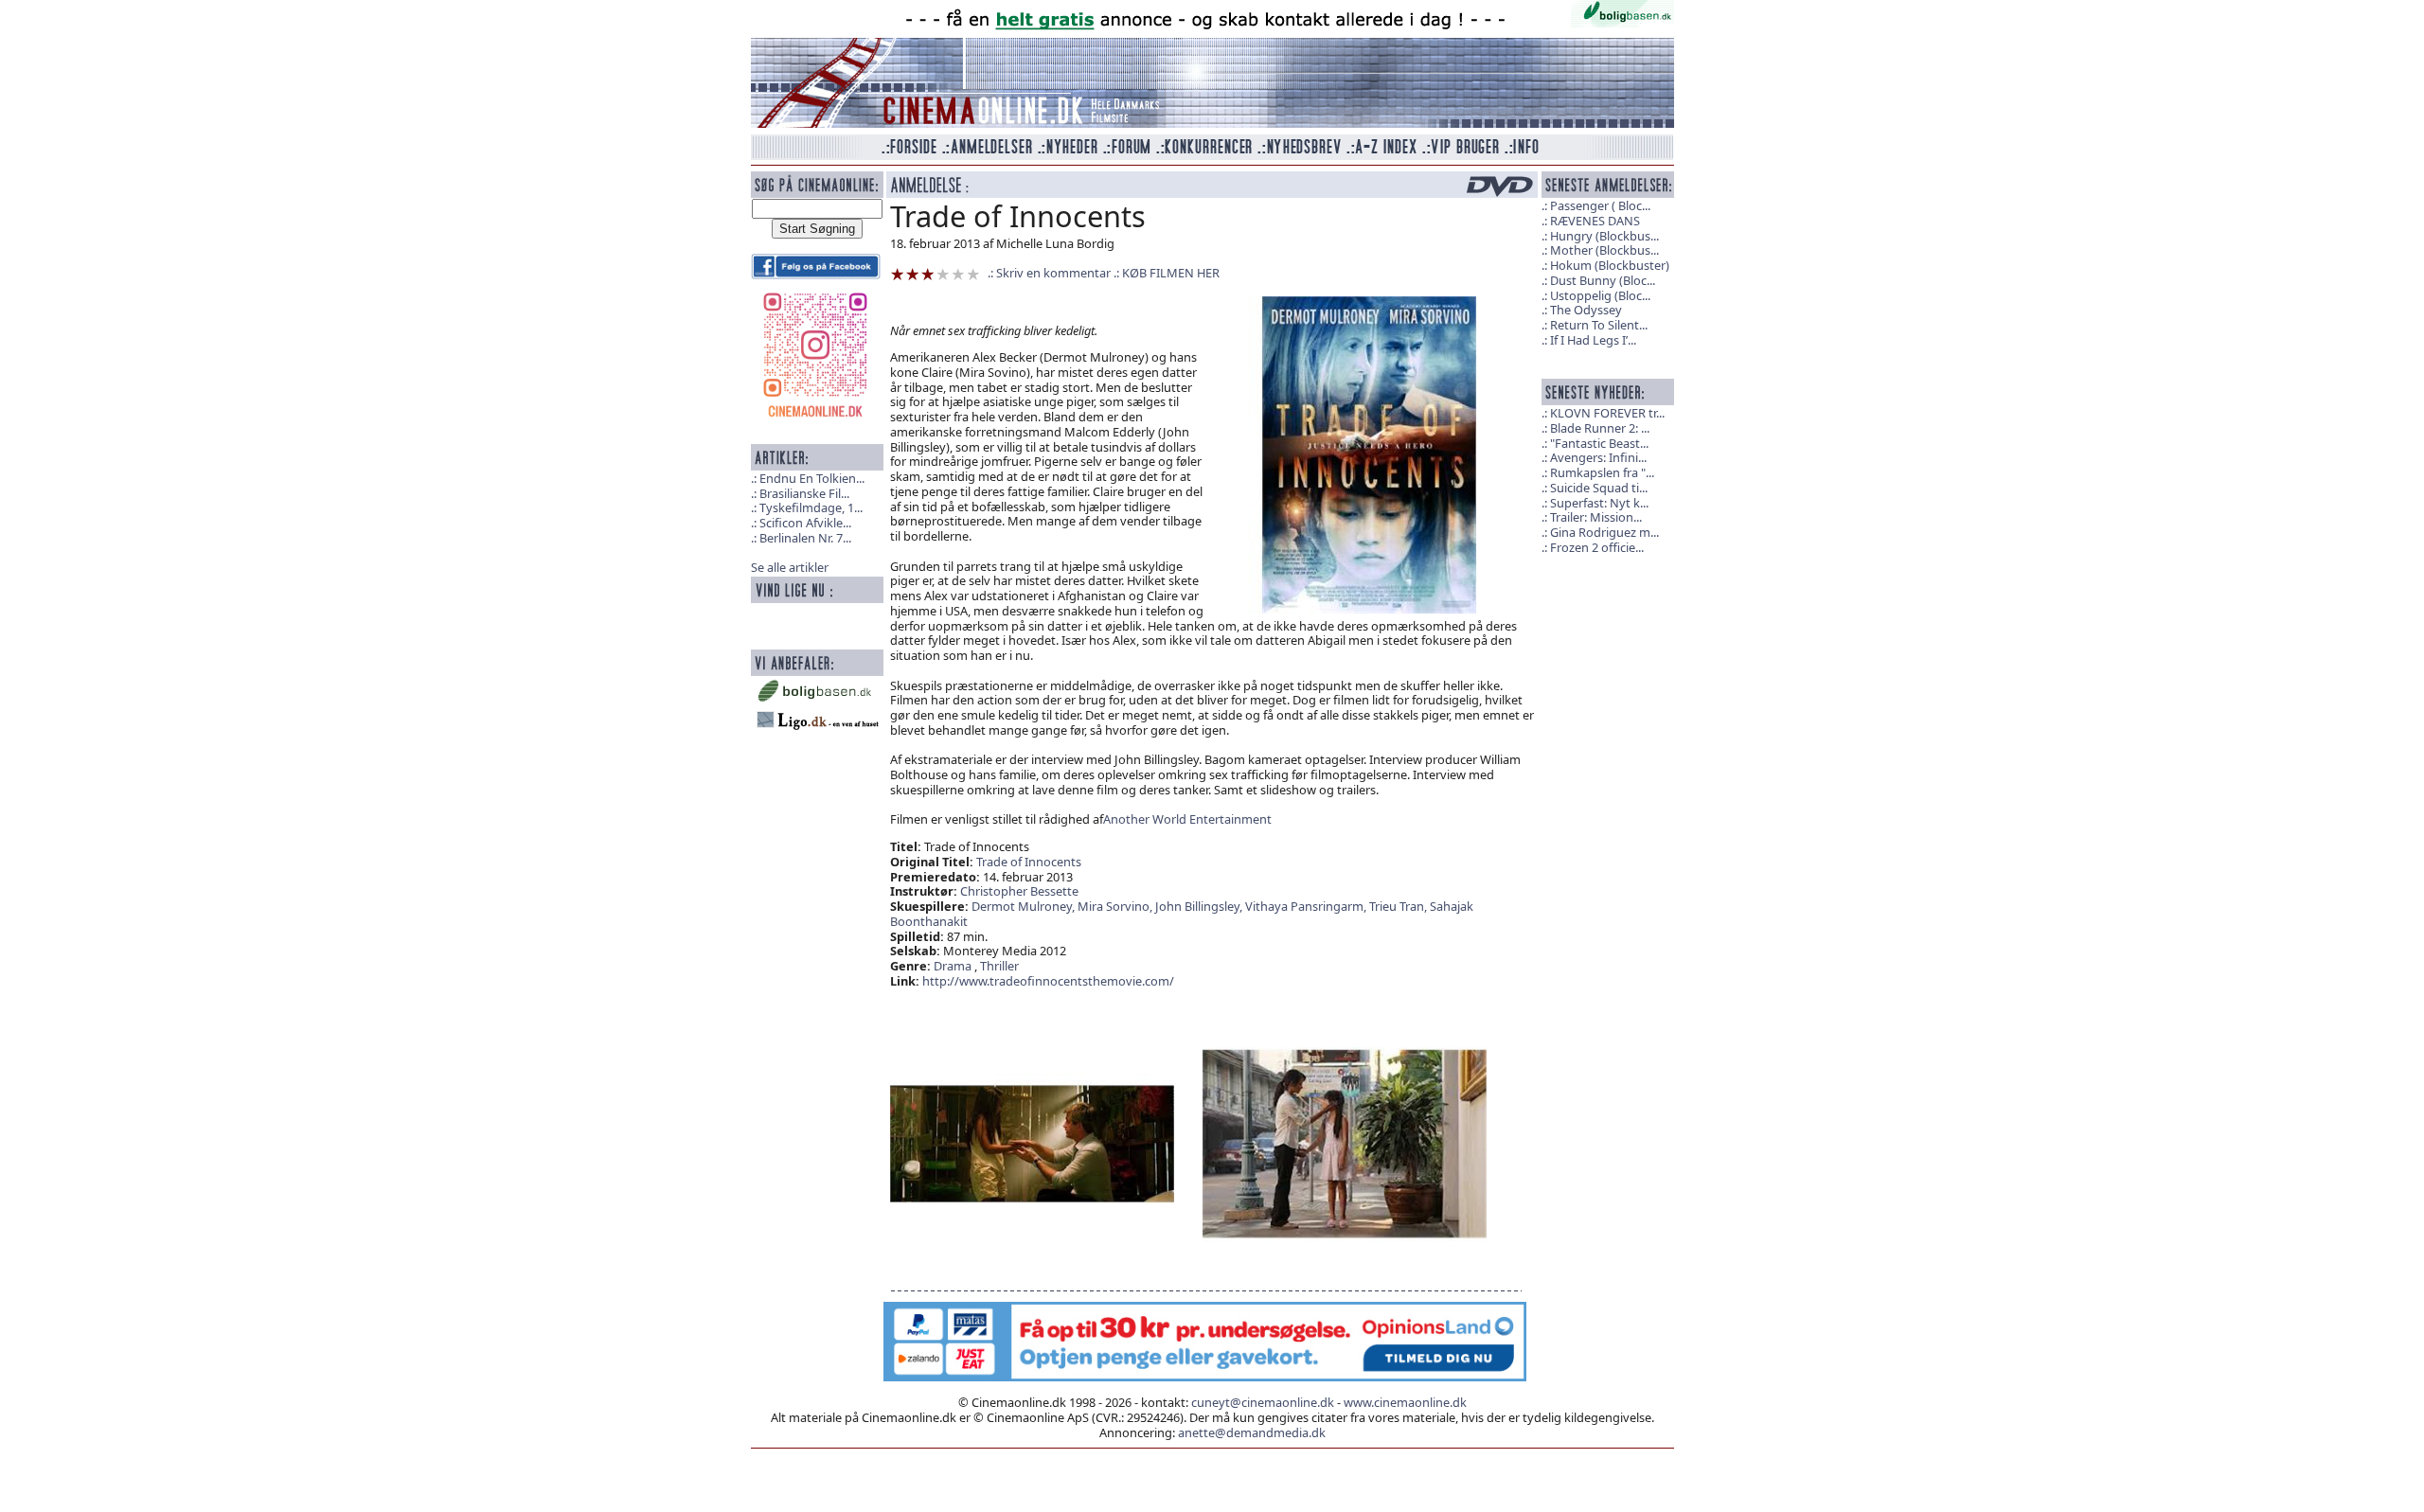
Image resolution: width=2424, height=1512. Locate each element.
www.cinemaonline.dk (1405, 1402)
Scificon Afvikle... (805, 523)
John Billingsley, (1200, 906)
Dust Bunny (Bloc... (1603, 280)
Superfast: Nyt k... (1599, 503)
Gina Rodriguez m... (1604, 532)
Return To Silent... (1599, 325)
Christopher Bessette (1019, 891)
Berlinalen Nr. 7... (805, 538)
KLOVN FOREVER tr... (1607, 413)
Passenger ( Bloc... (1600, 205)
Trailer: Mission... (1596, 517)
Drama (953, 966)
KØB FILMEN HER (1171, 273)
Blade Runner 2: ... (1600, 428)
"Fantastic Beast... (1599, 443)
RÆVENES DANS (1595, 221)
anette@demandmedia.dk (1252, 1432)
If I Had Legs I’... (1593, 340)
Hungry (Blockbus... (1604, 236)
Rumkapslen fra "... (1602, 472)
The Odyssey (1586, 310)
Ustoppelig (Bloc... (1600, 295)
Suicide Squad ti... (1599, 488)
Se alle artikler (790, 567)
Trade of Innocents (1029, 862)
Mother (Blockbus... (1604, 250)
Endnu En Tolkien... (812, 478)
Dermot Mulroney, (1025, 906)
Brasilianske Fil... (804, 493)
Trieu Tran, (1399, 906)
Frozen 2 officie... (1597, 547)
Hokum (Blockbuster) (1610, 265)
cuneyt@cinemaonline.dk (1263, 1402)
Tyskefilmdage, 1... (811, 507)
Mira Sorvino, (1116, 906)
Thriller (999, 966)
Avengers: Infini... (1598, 457)
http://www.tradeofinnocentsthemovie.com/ (1048, 981)
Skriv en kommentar (1053, 273)
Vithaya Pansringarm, (1307, 906)
